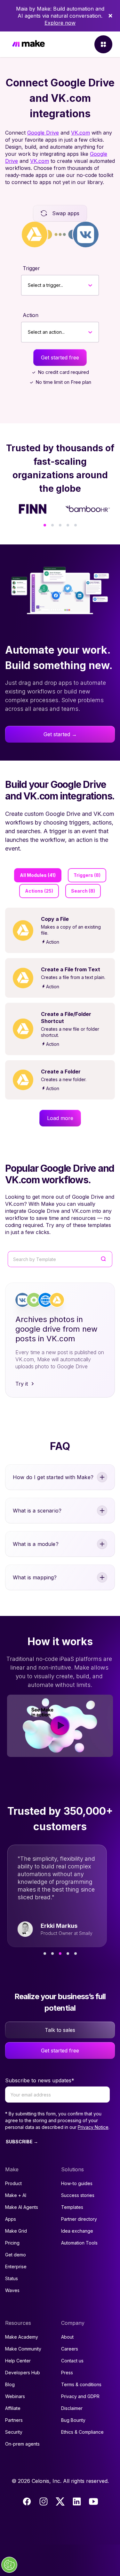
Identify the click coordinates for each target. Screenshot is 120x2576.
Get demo (16, 2255)
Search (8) (83, 891)
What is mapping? (35, 1577)
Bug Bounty (73, 2420)
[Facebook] (27, 2501)
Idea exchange (77, 2231)
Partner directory (79, 2219)
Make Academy (22, 2337)
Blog (10, 2384)
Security (14, 2432)
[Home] (28, 44)
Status (12, 2278)
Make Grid (16, 2231)
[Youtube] (93, 2501)
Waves (12, 2290)
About (67, 2337)
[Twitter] (60, 2501)
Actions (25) (39, 891)
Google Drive (43, 133)
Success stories (78, 2195)
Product (13, 2183)
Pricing (12, 2243)
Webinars (15, 2396)
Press (67, 2373)
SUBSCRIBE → (22, 2142)
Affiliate (13, 2408)
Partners (14, 2420)
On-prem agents (22, 2444)
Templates (72, 2207)
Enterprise (16, 2267)
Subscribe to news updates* (40, 2080)
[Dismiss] (110, 16)
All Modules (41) (38, 875)
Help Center (18, 2361)
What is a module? (36, 1544)
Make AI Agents (22, 2207)
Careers (70, 2349)
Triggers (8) (87, 875)
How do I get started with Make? (53, 1477)
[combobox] (28, 285)
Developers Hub (23, 2373)
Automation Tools (79, 2243)
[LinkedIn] (77, 2501)
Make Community (23, 2349)
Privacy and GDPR (80, 2396)
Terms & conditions (81, 2384)
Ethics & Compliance (82, 2432)
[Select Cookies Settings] (9, 2565)
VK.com (80, 133)
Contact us (72, 2361)
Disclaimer (72, 2408)
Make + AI (16, 2195)
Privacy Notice (93, 2127)
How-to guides (77, 2183)
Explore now (60, 23)
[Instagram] (44, 2501)
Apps (11, 2219)
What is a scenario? (37, 1511)
